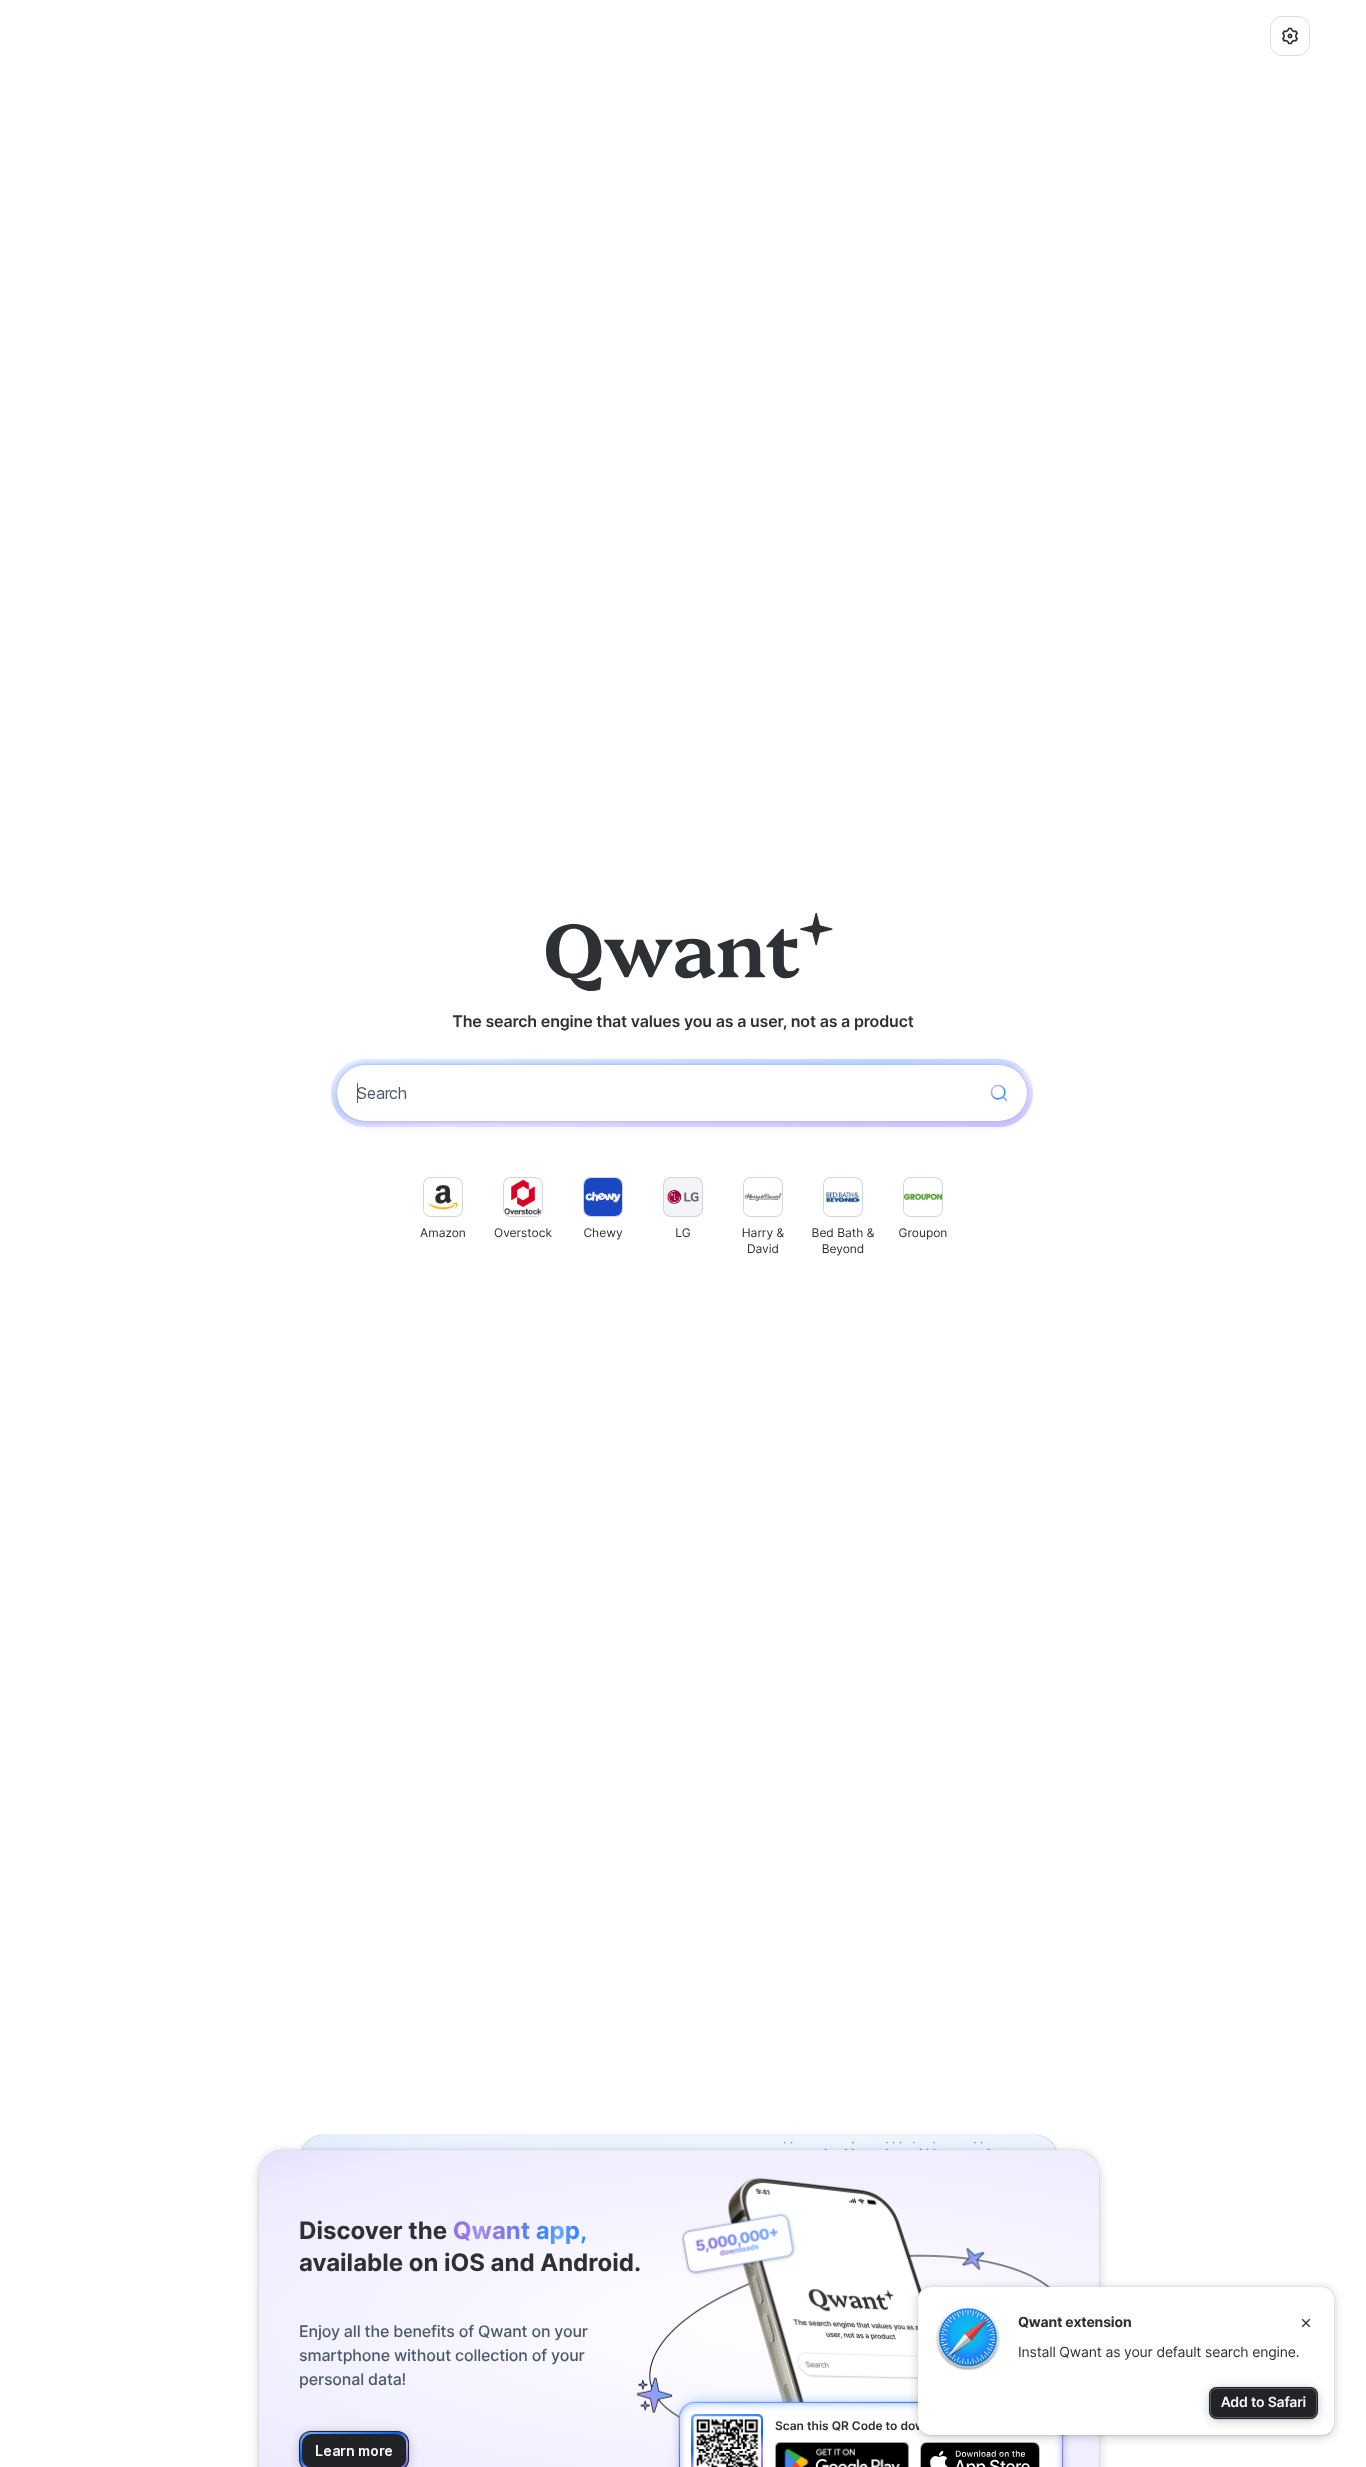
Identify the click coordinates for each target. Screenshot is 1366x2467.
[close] (1306, 2323)
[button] (1290, 36)
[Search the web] (999, 1093)
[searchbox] (664, 1093)
